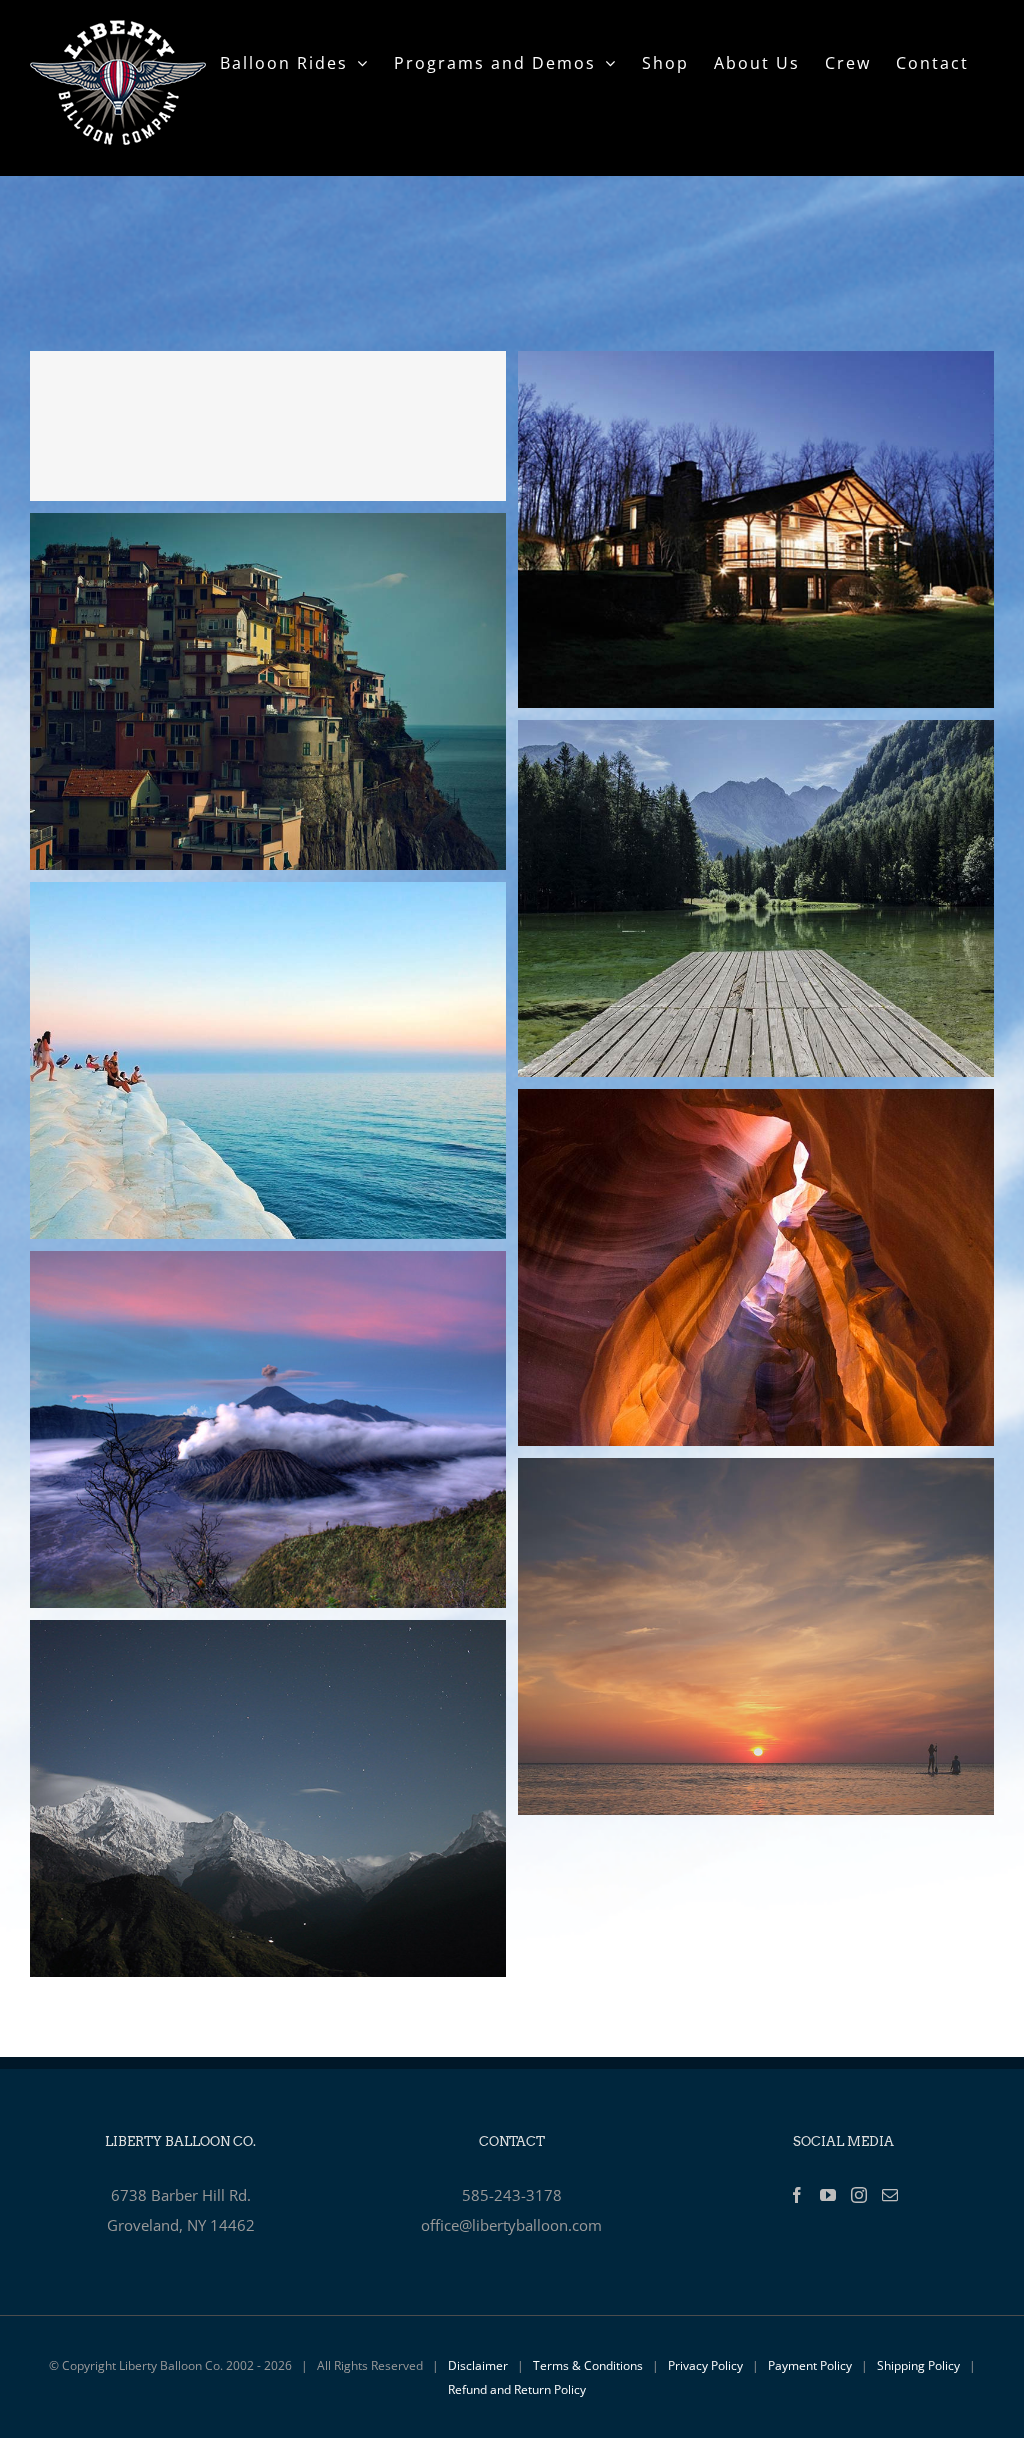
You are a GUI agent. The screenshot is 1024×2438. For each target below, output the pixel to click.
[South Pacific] (756, 1473)
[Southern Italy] (268, 528)
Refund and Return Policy (517, 2389)
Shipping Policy (918, 2365)
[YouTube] (828, 2195)
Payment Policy (810, 2365)
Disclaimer (478, 2365)
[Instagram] (859, 2195)
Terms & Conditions (588, 2365)
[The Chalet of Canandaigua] (756, 366)
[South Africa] (268, 897)
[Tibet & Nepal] (268, 1635)
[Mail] (890, 2195)
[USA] (756, 1104)
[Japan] (268, 1266)
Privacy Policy (705, 2365)
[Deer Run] (268, 426)
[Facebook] (797, 2195)
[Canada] (756, 735)
